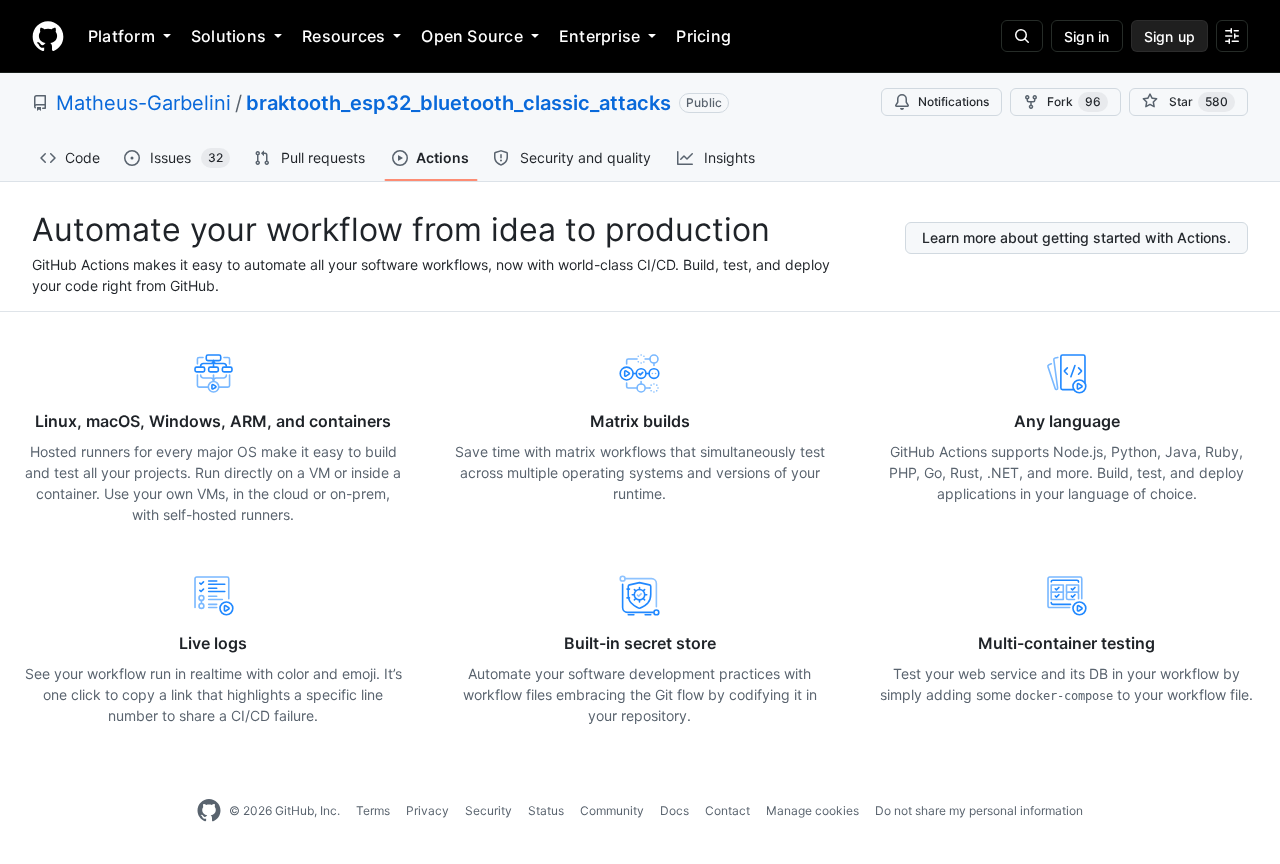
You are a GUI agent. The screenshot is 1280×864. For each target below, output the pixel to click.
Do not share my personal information (979, 810)
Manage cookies (812, 810)
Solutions (228, 36)
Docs (674, 810)
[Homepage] (48, 36)
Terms (373, 810)
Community (612, 810)
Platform (121, 36)
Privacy (427, 810)
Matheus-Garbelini (143, 103)
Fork (1074, 101)
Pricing (703, 36)
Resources (343, 36)
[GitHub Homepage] (209, 811)
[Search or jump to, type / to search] (1022, 36)
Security (488, 810)
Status (546, 810)
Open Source (472, 36)
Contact (727, 810)
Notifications (953, 101)
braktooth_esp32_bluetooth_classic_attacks (458, 103)
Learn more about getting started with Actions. (1076, 237)
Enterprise (599, 36)
